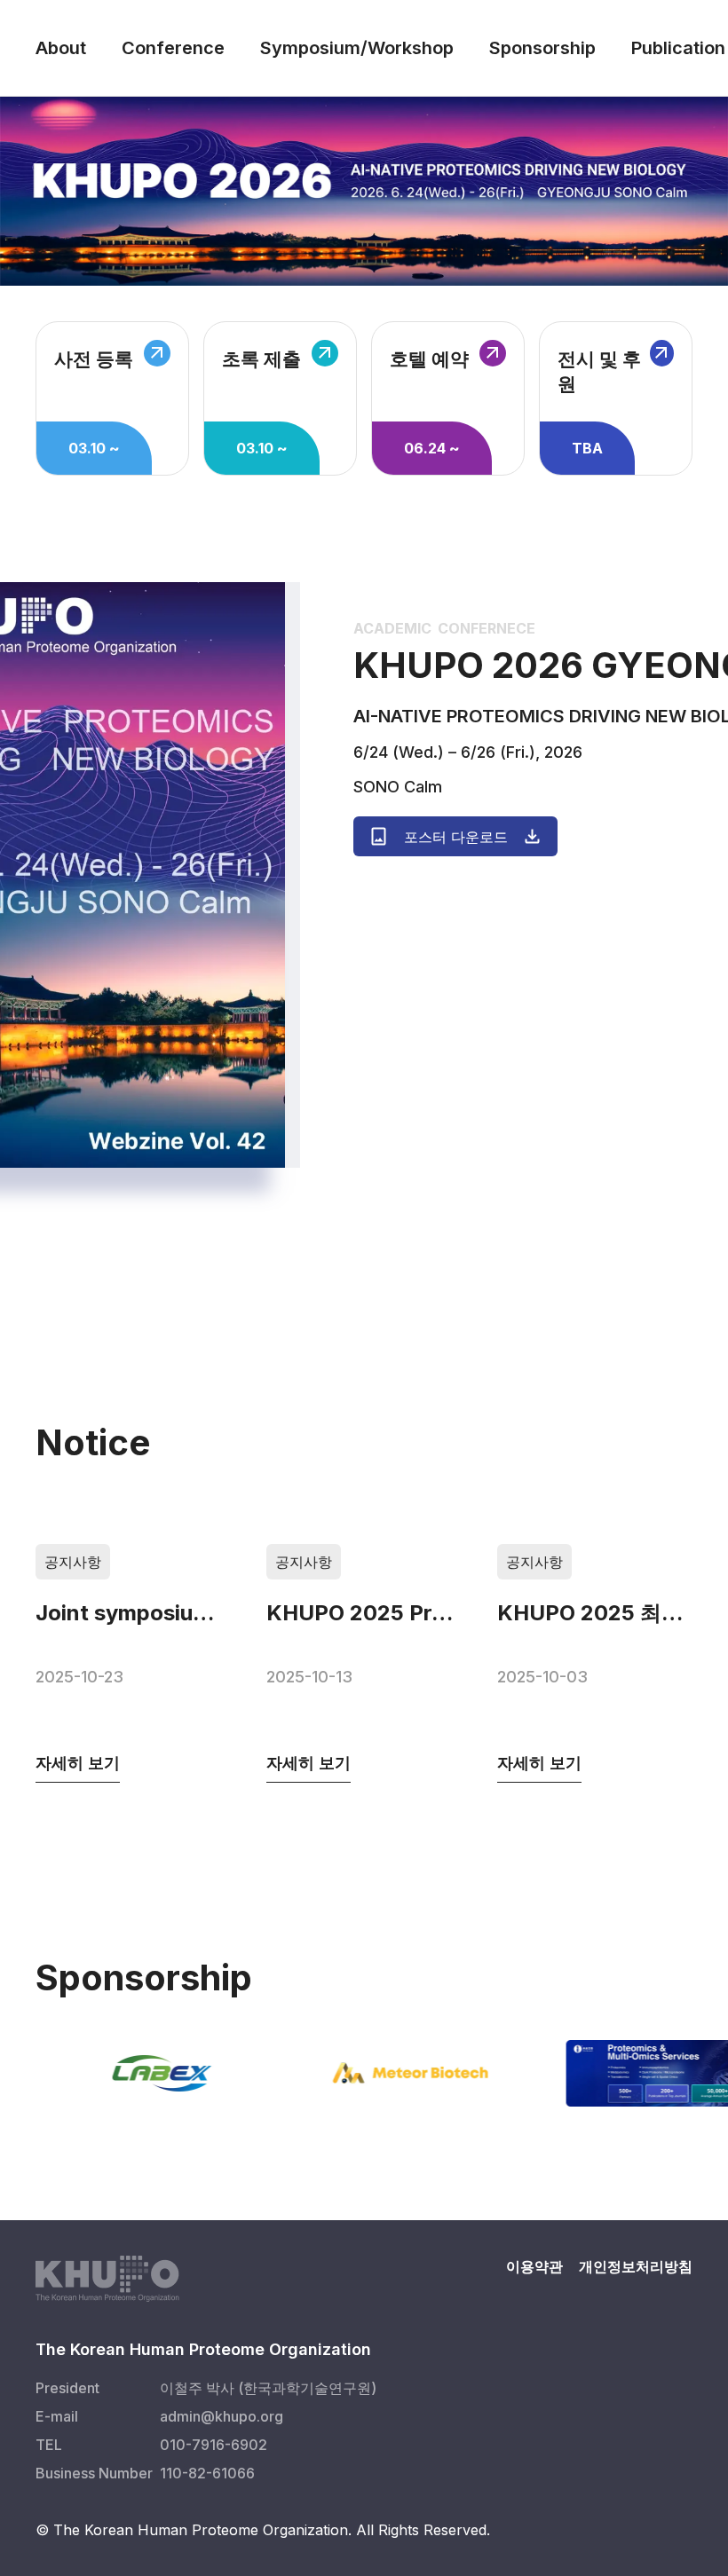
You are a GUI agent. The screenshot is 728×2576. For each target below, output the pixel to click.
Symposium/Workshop (357, 48)
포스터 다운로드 (456, 837)
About (61, 48)
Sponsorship (542, 48)
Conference (173, 48)
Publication (678, 48)
